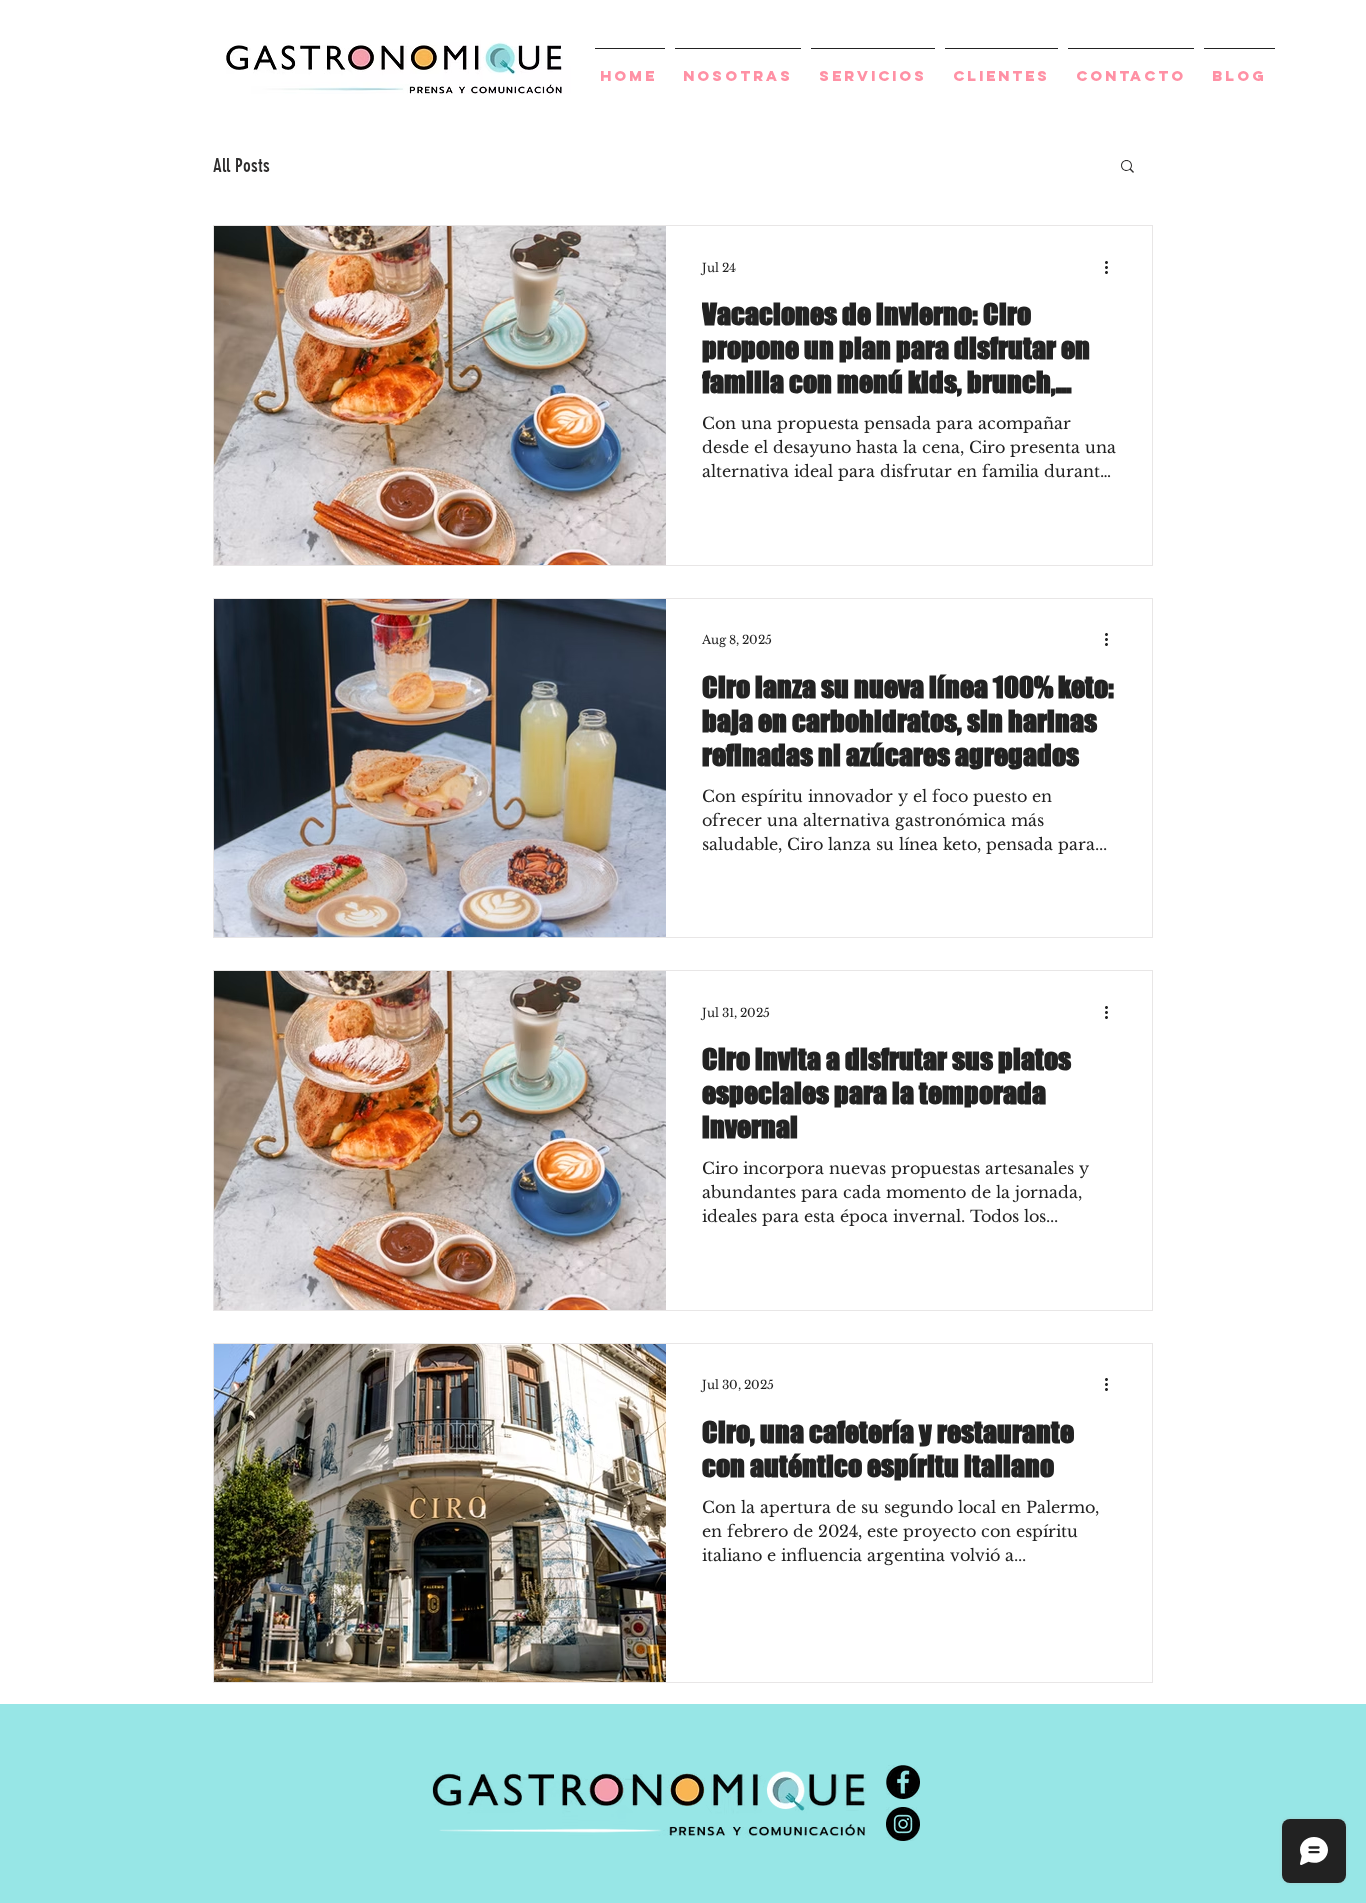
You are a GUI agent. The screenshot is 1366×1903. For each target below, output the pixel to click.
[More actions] (1113, 267)
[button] (1127, 167)
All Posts (241, 165)
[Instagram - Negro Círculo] (903, 1824)
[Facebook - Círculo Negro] (903, 1782)
